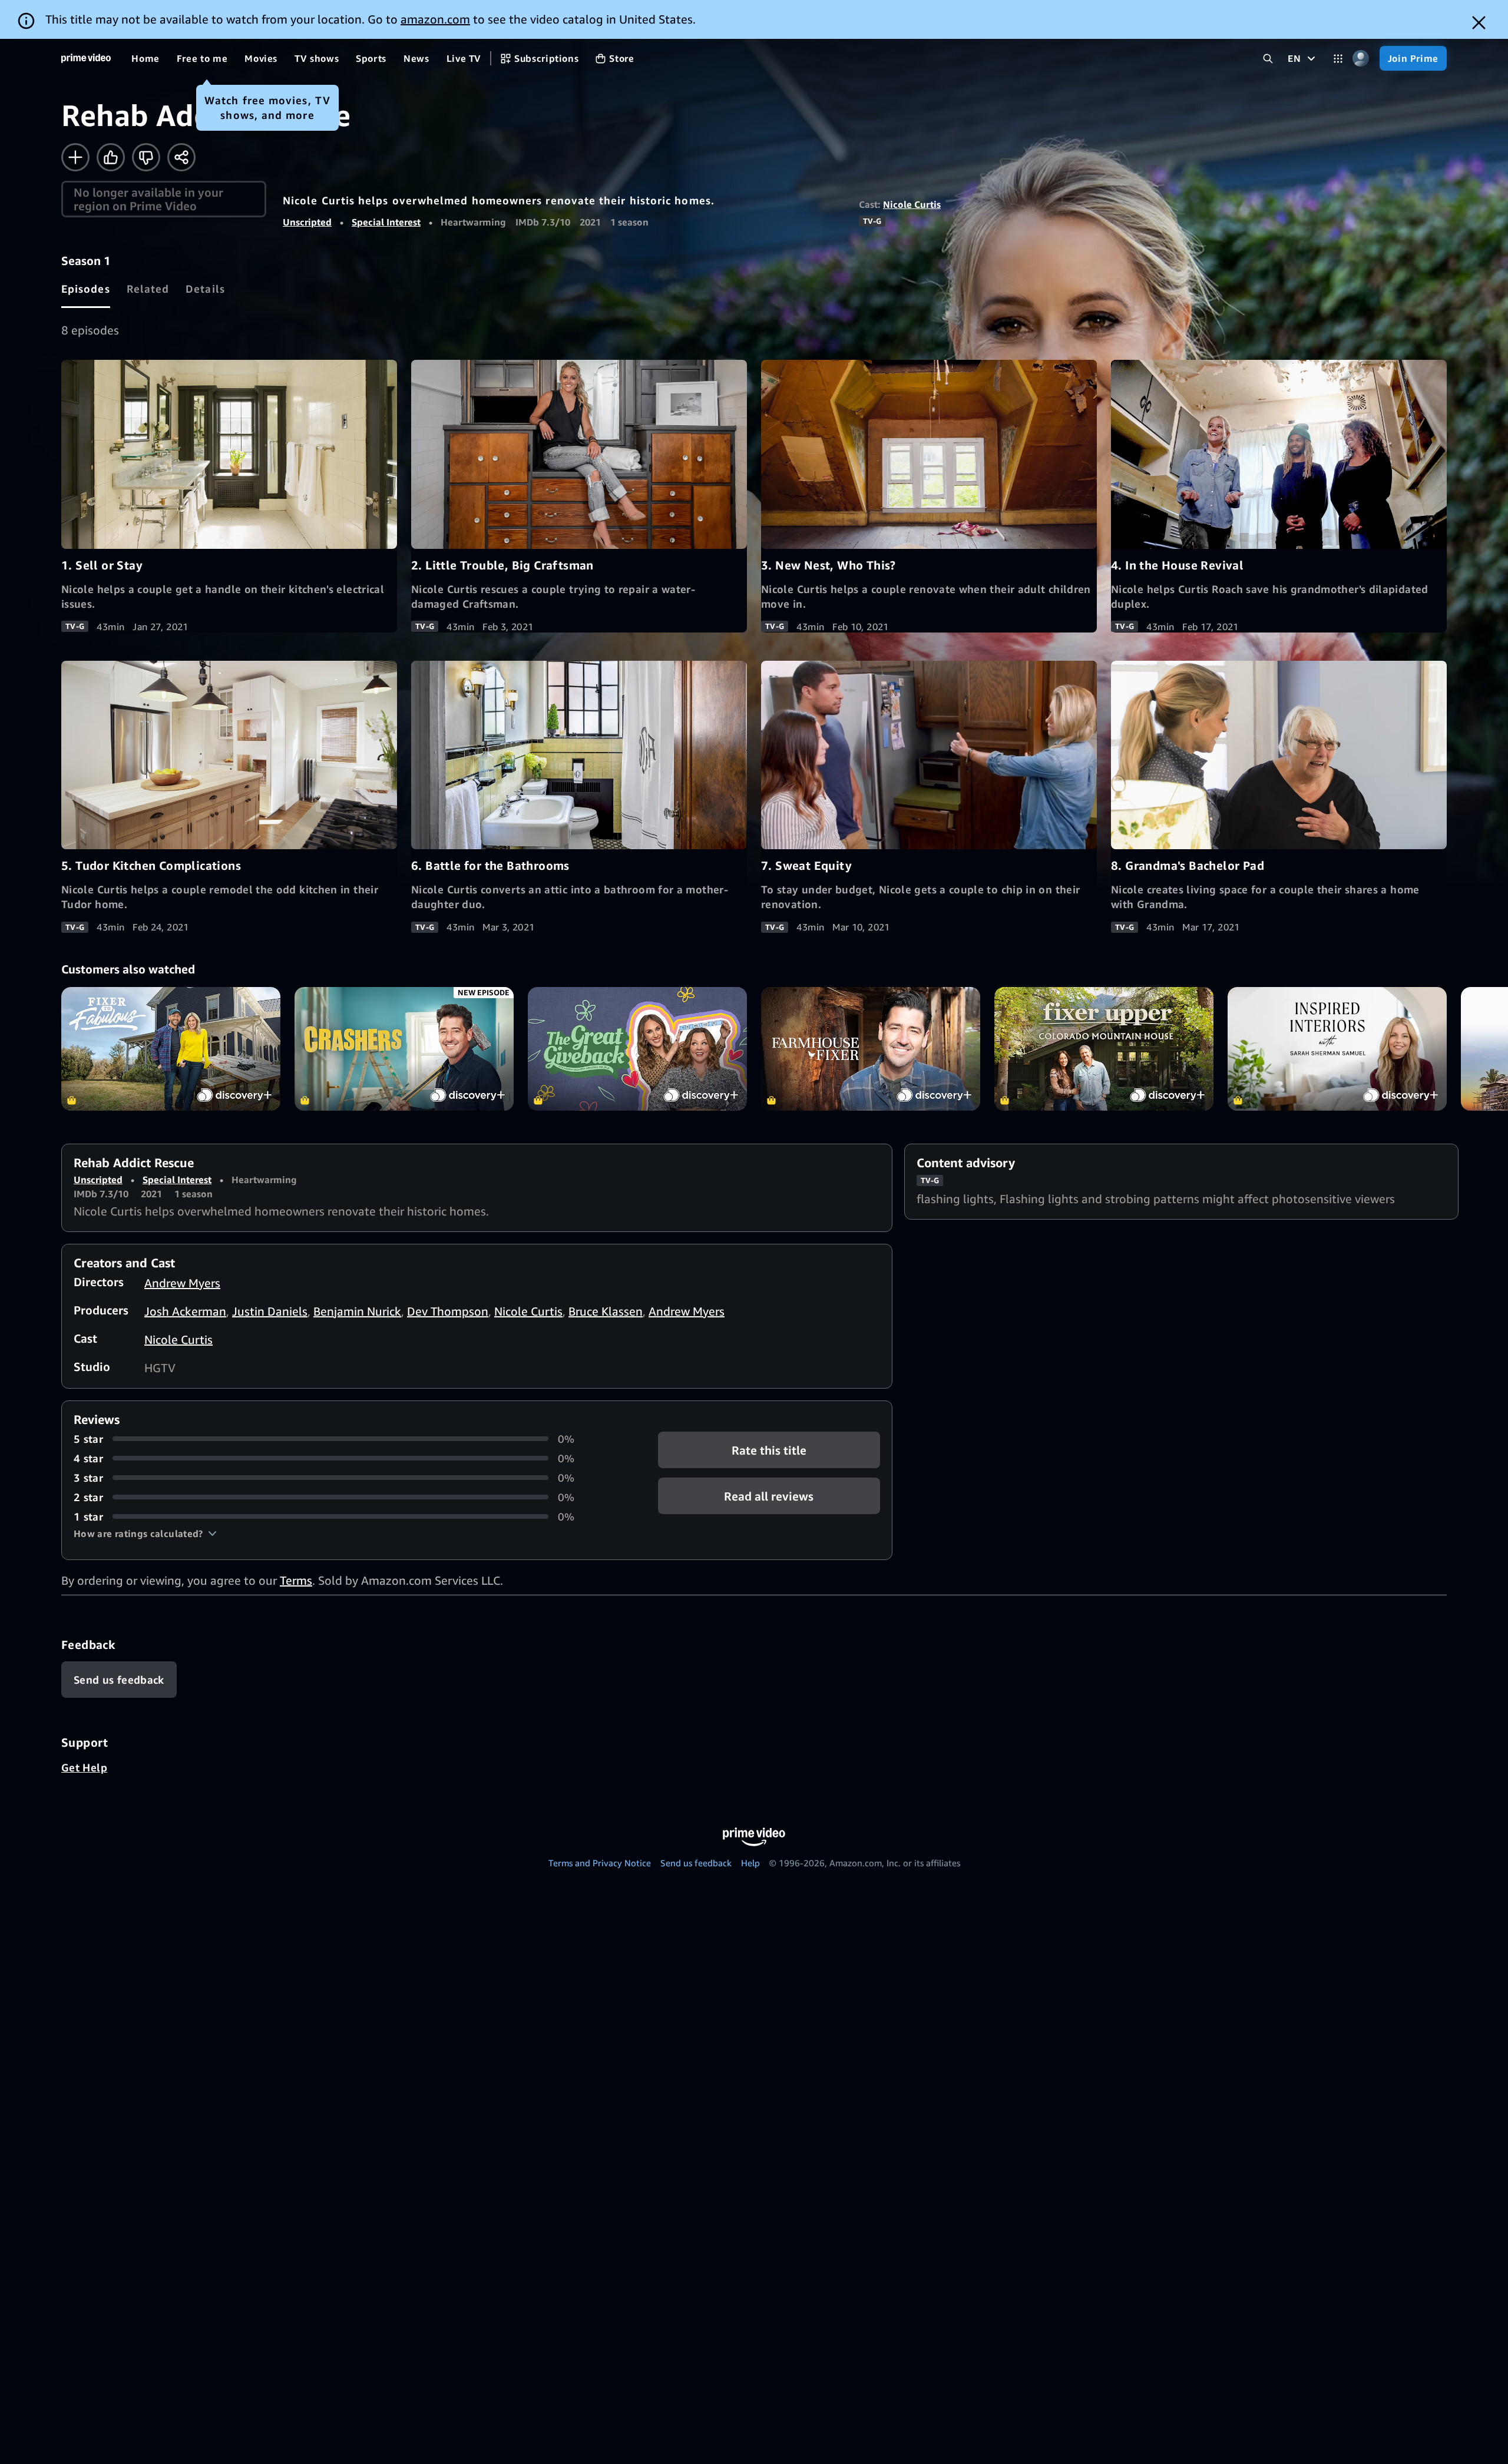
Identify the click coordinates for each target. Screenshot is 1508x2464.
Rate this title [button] (769, 1450)
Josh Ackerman (185, 1311)
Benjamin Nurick (357, 1311)
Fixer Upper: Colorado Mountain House (1104, 1049)
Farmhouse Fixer (871, 1049)
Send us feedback (696, 1863)
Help (750, 1863)
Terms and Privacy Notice (600, 1863)
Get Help (84, 1767)
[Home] (86, 58)
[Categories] (1338, 59)
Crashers (404, 1049)
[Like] (111, 157)
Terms (296, 1580)
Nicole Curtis (912, 204)
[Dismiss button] (1479, 23)
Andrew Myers (182, 1283)
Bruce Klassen (606, 1311)
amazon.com (435, 19)
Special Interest (386, 222)
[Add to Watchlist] (75, 157)
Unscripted (307, 222)
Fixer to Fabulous (171, 1049)
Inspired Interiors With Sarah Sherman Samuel (1337, 1049)
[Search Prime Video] (1268, 59)
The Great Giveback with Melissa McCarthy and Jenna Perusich (637, 1049)
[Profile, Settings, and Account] (1361, 59)
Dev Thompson (448, 1311)
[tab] (86, 289)
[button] (145, 1534)
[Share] (181, 157)
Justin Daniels (270, 1311)
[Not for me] (146, 157)
